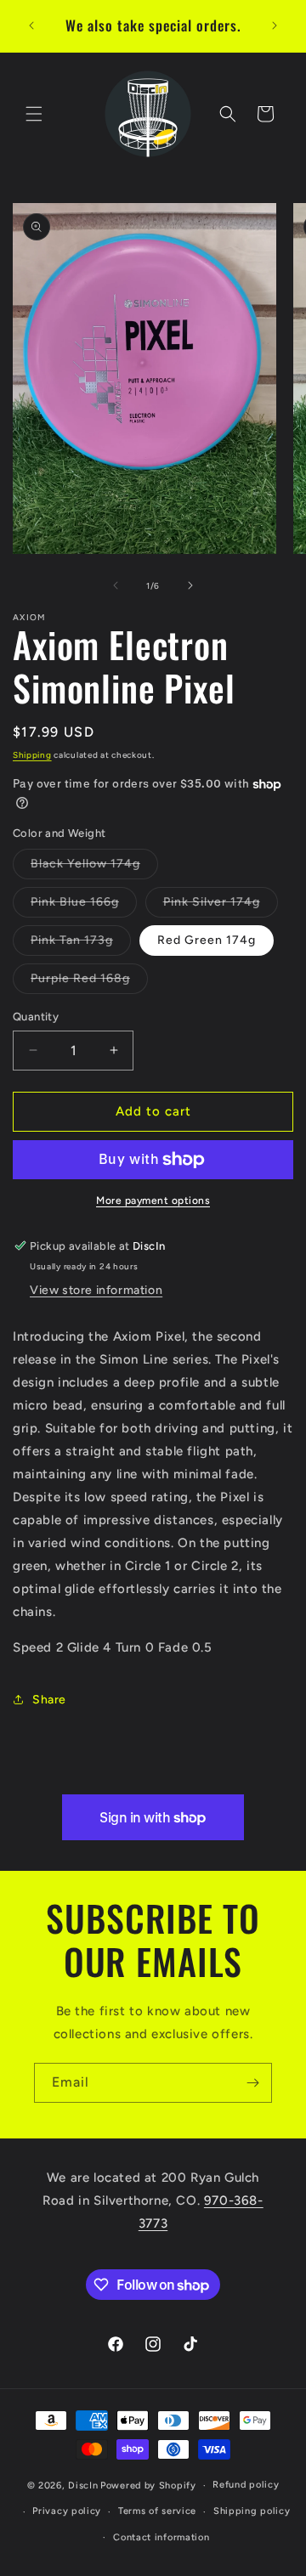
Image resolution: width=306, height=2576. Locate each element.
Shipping (32, 755)
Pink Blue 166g (84, 906)
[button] (34, 114)
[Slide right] (190, 585)
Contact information (161, 2537)
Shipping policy (252, 2511)
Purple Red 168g (89, 982)
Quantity (36, 1017)
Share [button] (49, 1700)
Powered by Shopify (148, 2486)
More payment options (153, 1200)
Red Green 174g (207, 940)
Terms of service (157, 2511)
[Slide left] (116, 585)
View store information (96, 1290)
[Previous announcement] (31, 25)
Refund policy (246, 2485)
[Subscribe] (252, 2083)
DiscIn (83, 2486)
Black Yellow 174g (94, 867)
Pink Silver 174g (221, 906)
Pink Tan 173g (81, 944)
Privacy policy (67, 2511)
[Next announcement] (275, 25)
